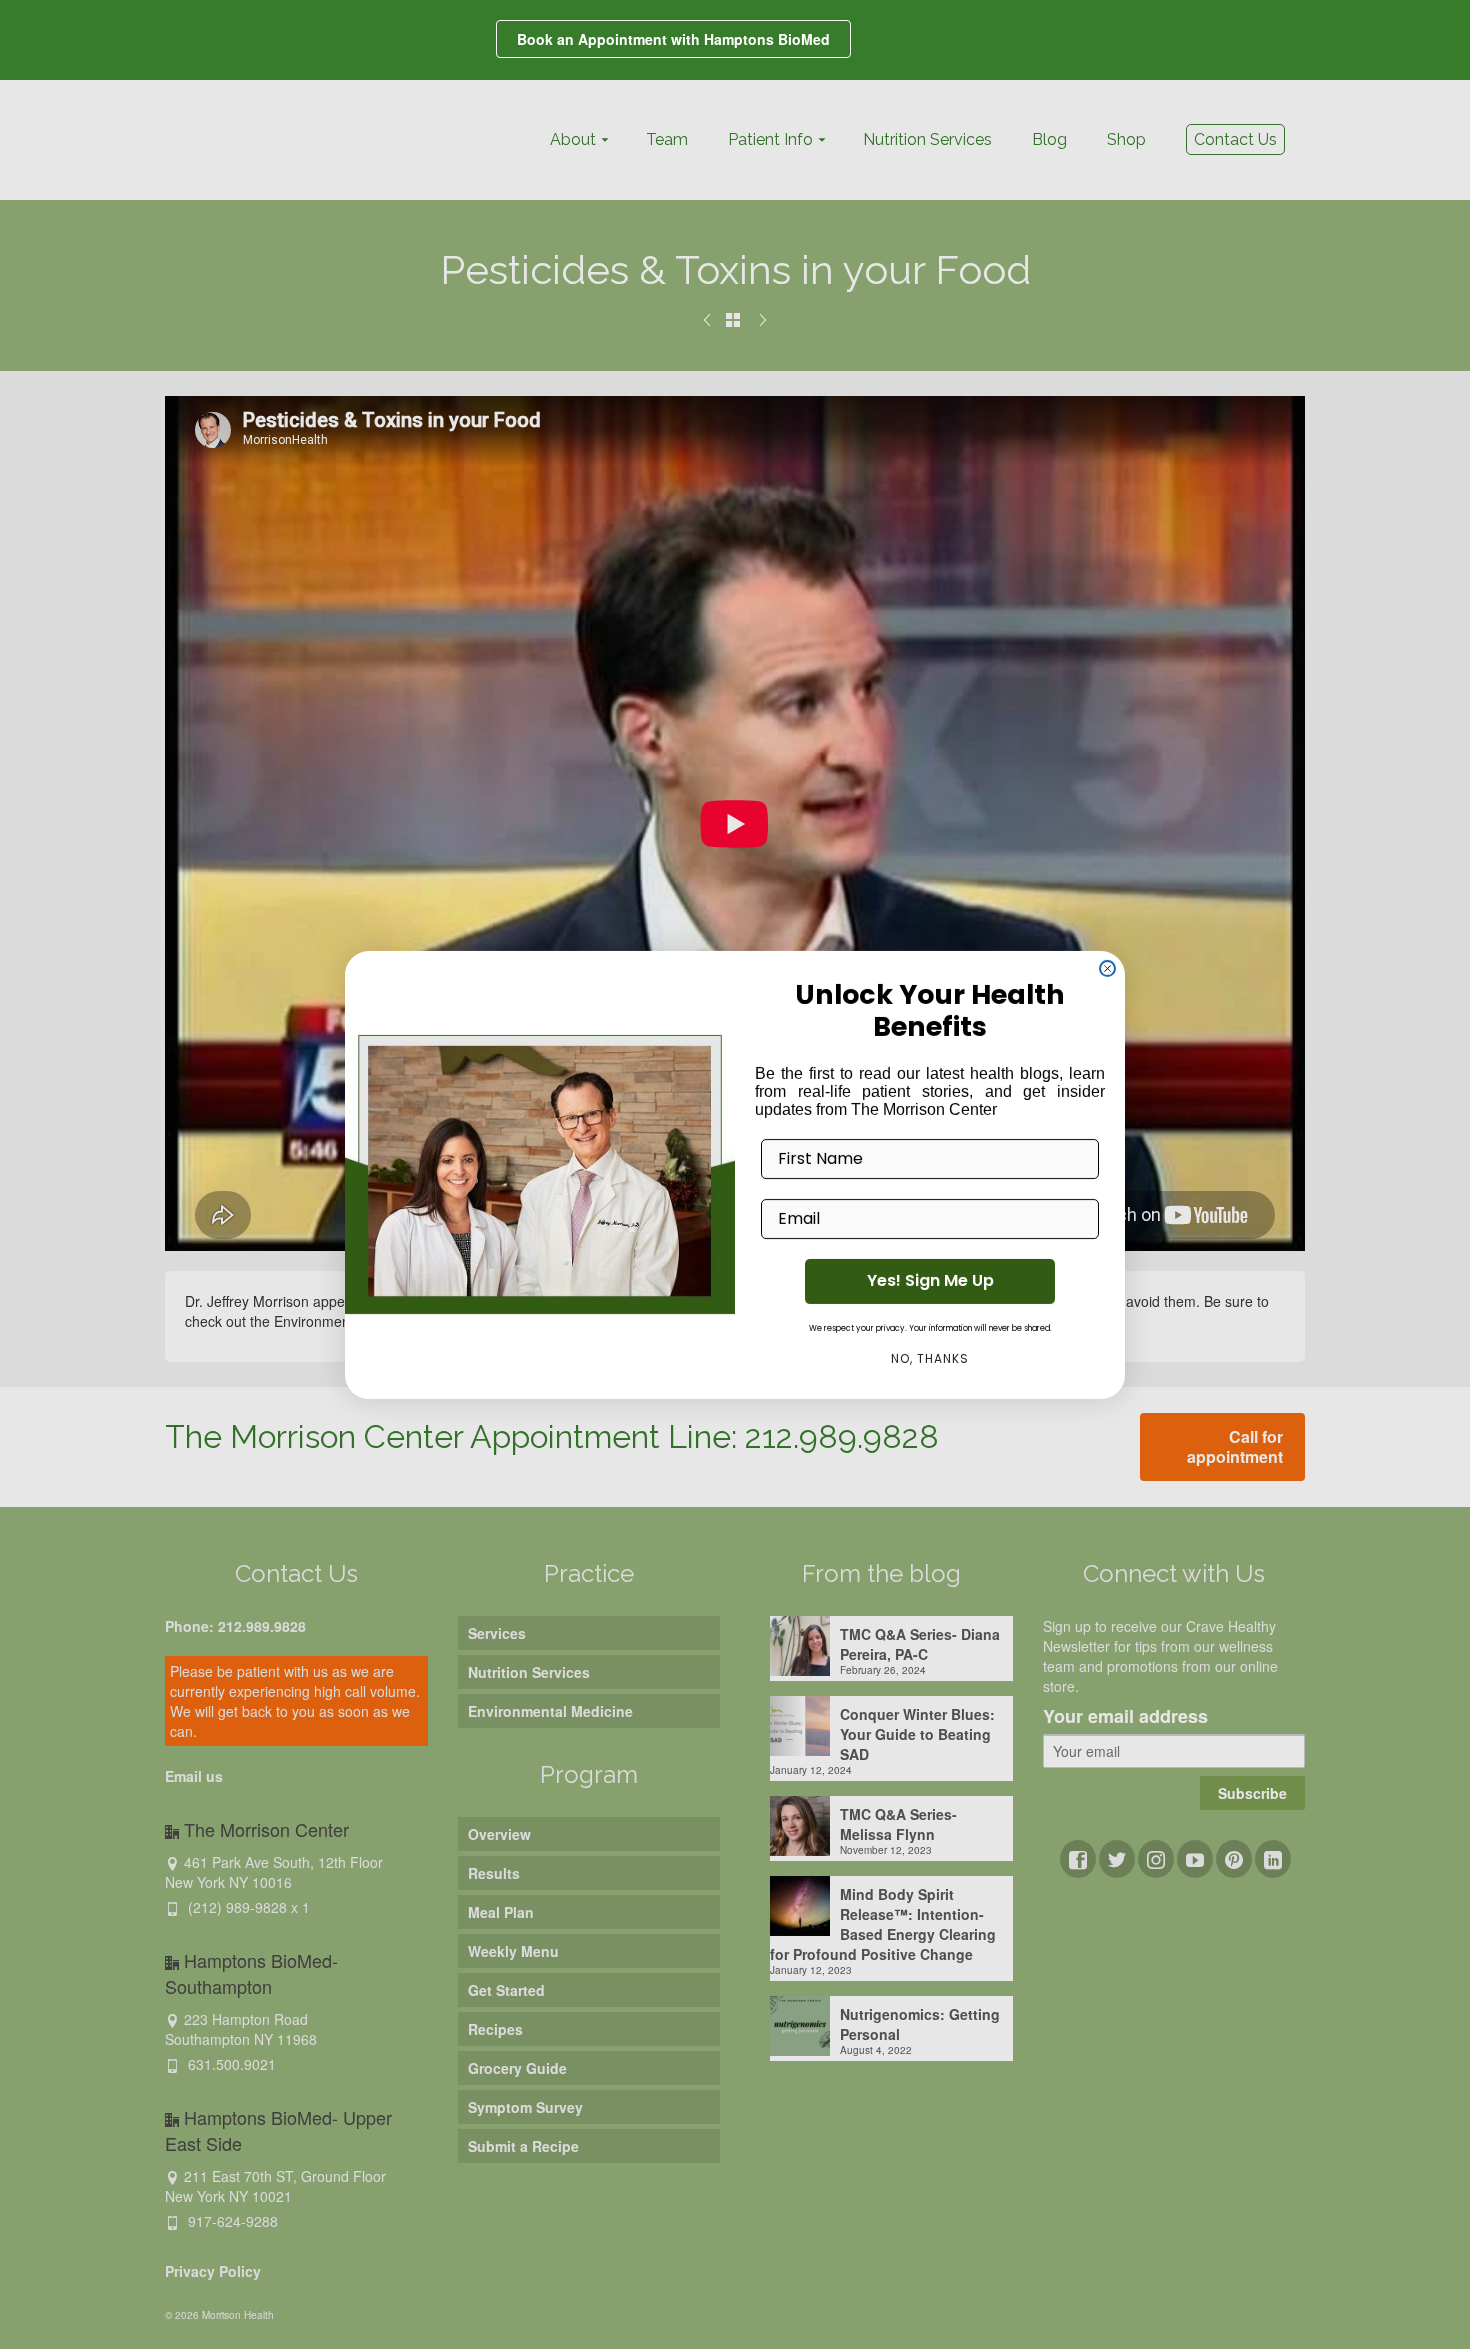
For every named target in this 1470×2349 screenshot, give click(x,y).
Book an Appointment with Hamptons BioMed (673, 39)
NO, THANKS (930, 1359)
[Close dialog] (1107, 966)
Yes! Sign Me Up (930, 1282)
